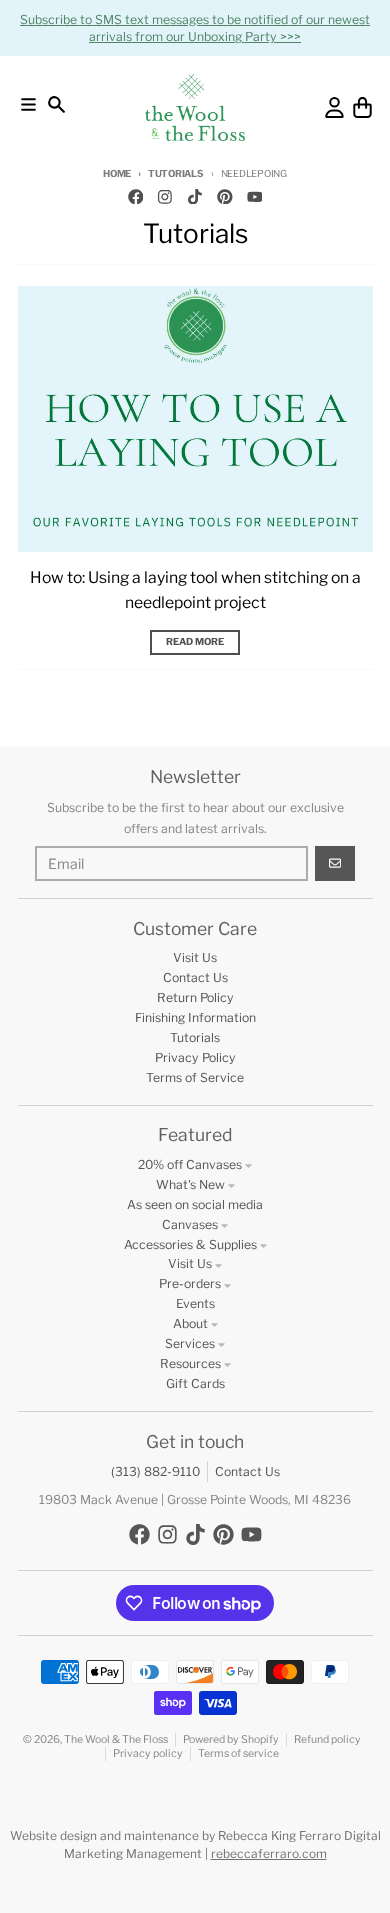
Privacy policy (148, 1753)
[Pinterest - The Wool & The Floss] (224, 196)
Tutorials (176, 173)
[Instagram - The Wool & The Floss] (165, 196)
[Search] (56, 104)
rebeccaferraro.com (269, 1853)
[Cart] (362, 107)
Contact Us (247, 1471)
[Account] (334, 107)
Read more (195, 641)
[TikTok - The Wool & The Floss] (195, 196)
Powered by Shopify (231, 1739)
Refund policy (327, 1739)
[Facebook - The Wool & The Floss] (135, 196)
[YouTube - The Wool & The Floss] (254, 196)
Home (117, 173)
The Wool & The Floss (116, 1739)
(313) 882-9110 (155, 1471)
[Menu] (28, 104)
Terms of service (238, 1753)
